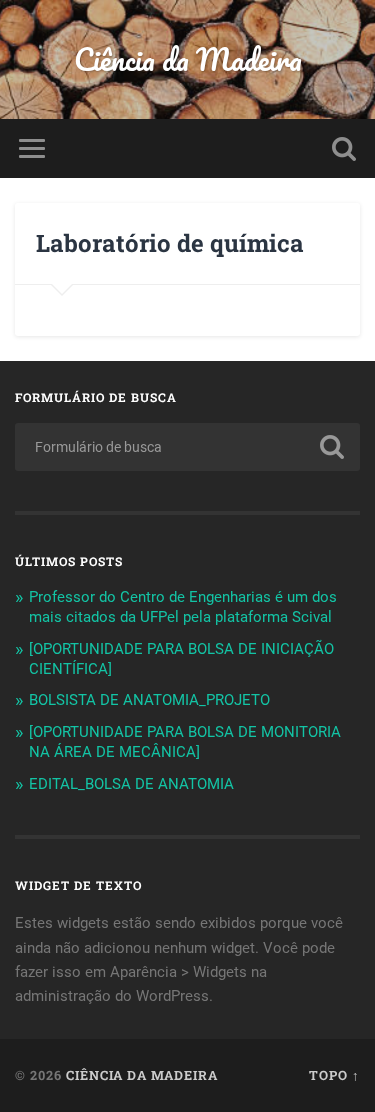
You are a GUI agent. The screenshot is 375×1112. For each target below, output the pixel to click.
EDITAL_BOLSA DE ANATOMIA (131, 784)
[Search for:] (187, 447)
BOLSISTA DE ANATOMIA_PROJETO (149, 700)
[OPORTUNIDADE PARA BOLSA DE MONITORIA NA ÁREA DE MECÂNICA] (185, 742)
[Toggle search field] (344, 148)
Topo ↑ (334, 1075)
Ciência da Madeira (188, 59)
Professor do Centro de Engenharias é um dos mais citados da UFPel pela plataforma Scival (183, 607)
